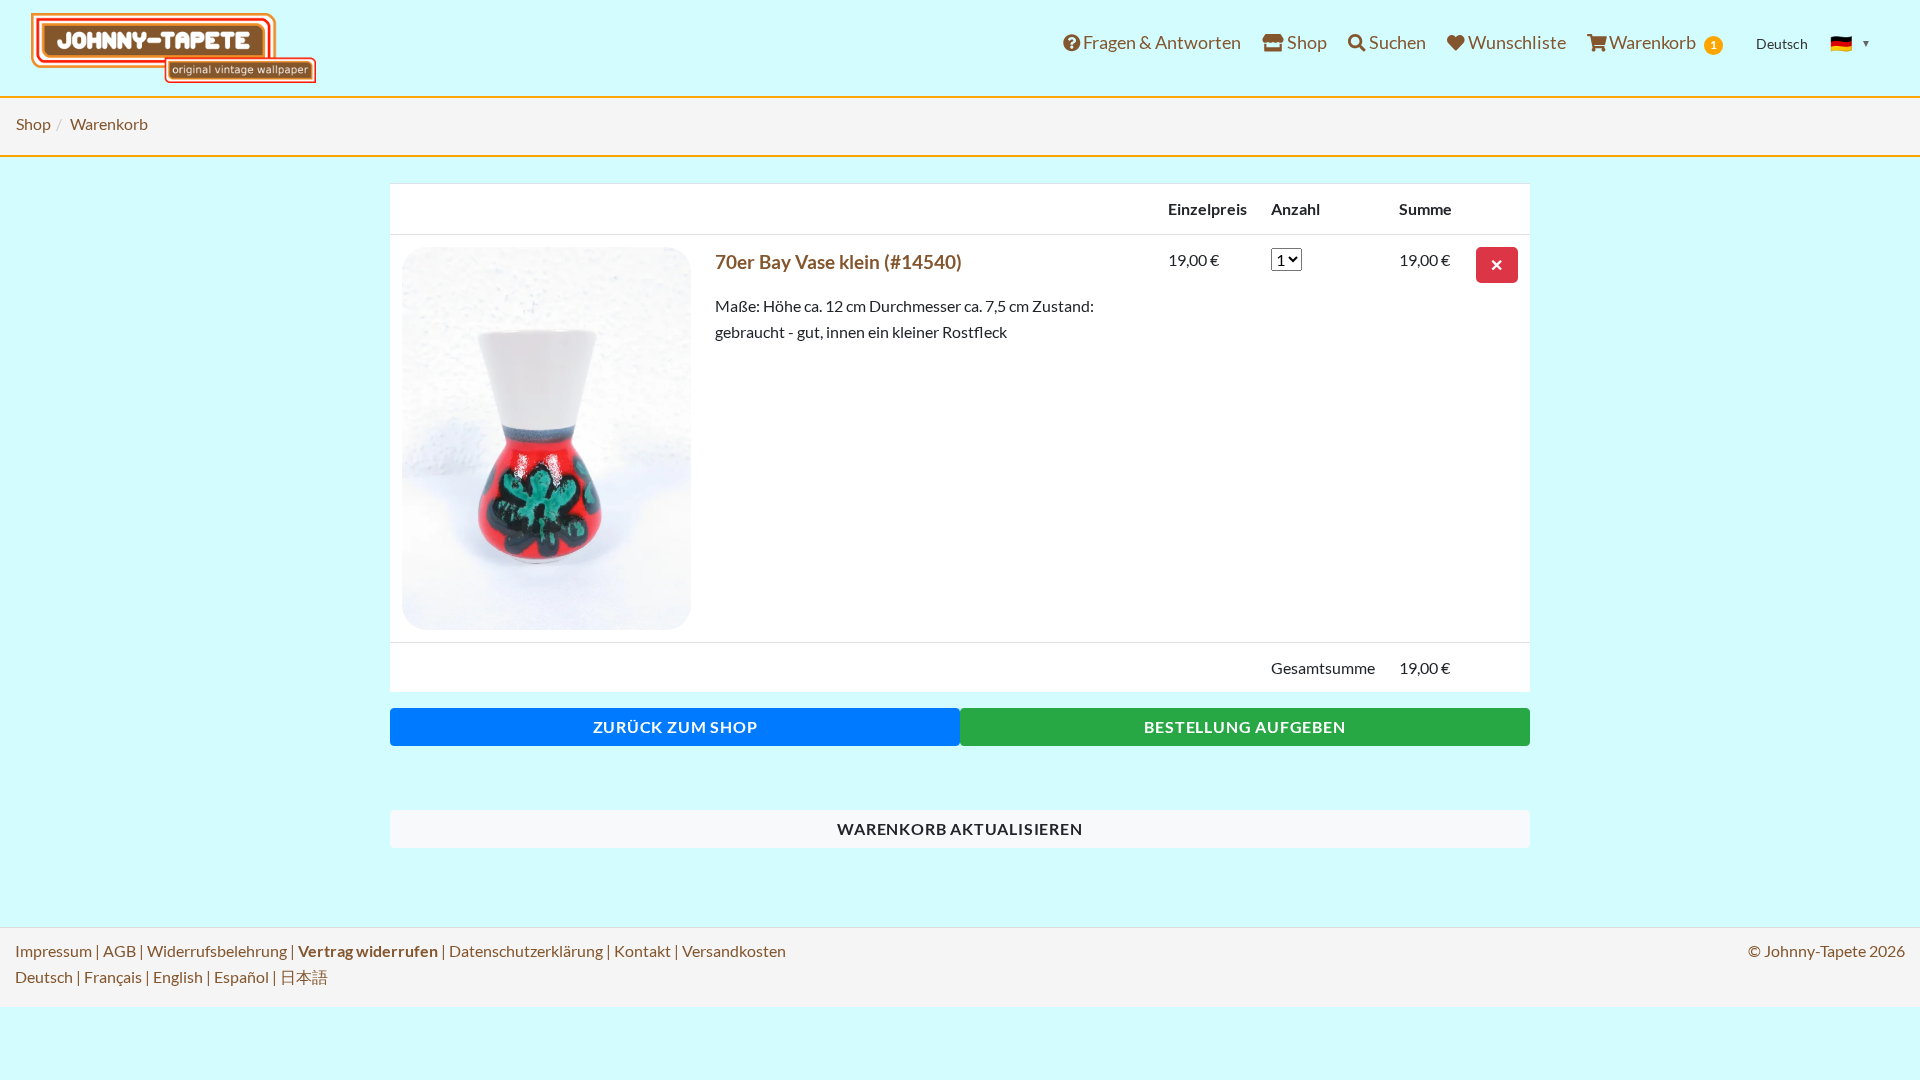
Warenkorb (1661, 42)
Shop (1305, 42)
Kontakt (642, 950)
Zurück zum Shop (675, 726)
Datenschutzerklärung (526, 950)
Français (113, 976)
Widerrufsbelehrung (217, 950)
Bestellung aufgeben (1244, 726)
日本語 (304, 976)
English (178, 976)
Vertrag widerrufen (368, 950)
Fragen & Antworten (1160, 42)
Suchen (1396, 42)
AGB (119, 950)
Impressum (53, 950)
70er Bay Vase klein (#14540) (838, 261)
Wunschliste (1515, 42)
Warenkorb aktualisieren (959, 828)
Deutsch (44, 976)
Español (241, 976)
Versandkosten (734, 950)
